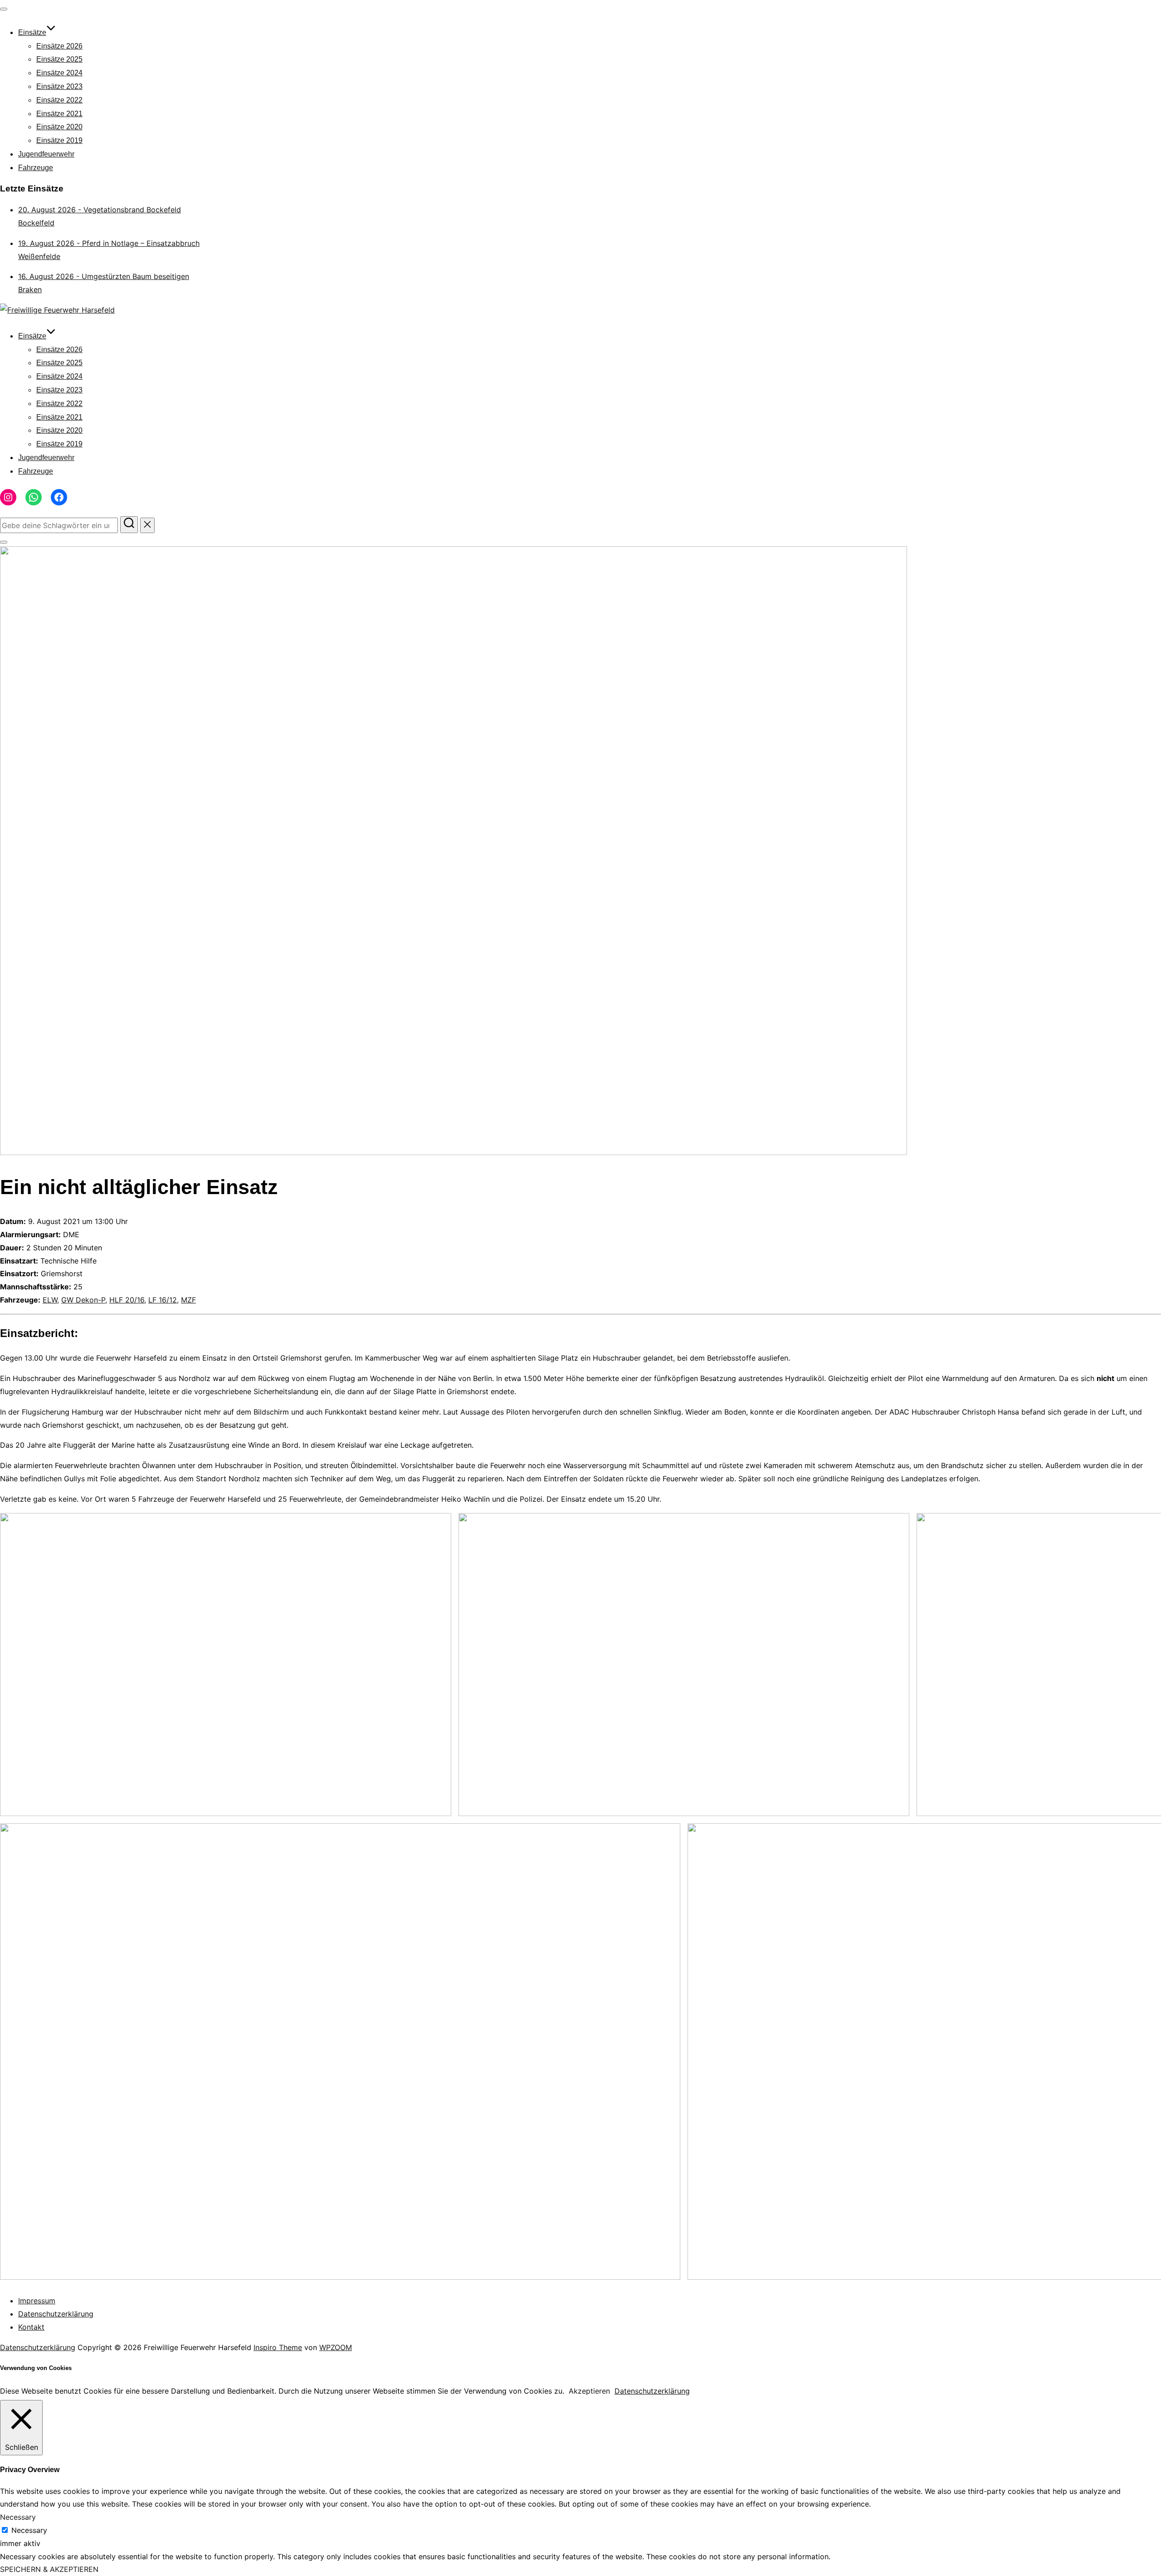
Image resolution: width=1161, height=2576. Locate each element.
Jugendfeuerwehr (46, 154)
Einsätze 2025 (59, 59)
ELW (50, 1300)
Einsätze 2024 (59, 73)
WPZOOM (336, 2347)
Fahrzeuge (36, 168)
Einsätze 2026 (59, 46)
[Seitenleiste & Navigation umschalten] (4, 542)
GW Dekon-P (83, 1300)
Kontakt (31, 2327)
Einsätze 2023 (59, 86)
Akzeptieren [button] (589, 2391)
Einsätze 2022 (59, 100)
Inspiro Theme (278, 2347)
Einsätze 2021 (59, 114)
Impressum (37, 2301)
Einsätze (32, 32)
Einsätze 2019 (59, 140)
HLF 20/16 (127, 1300)
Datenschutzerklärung (56, 2314)
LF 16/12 (163, 1300)
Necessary (29, 2530)
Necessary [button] (18, 2517)
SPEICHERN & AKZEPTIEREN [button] (49, 2569)
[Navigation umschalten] (4, 9)
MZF (188, 1300)
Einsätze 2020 (59, 127)
